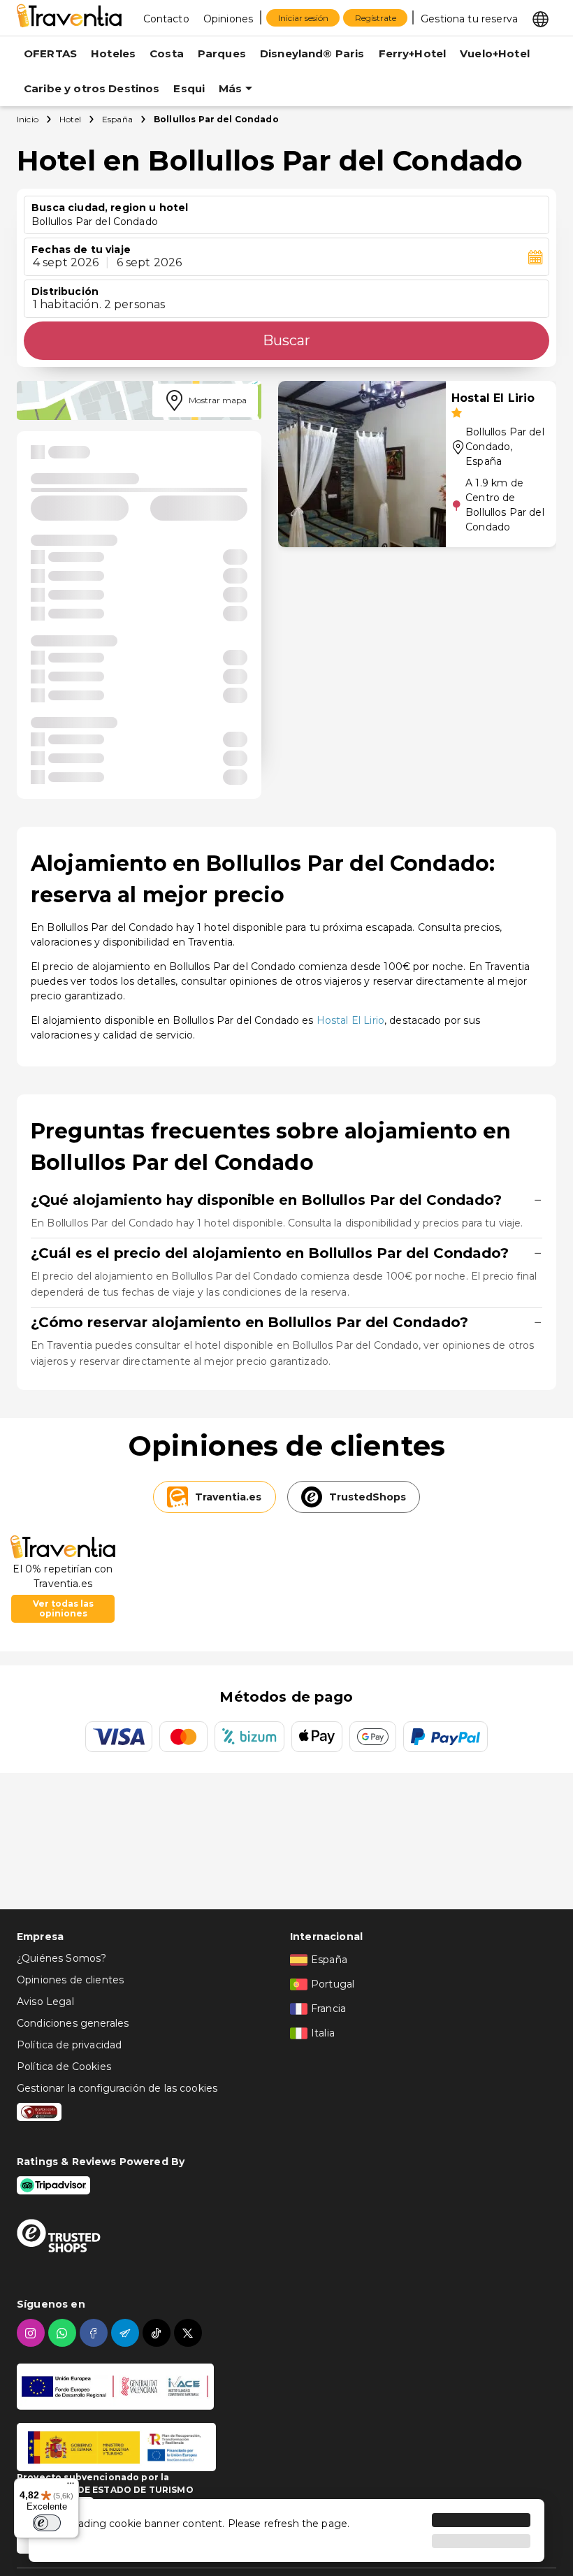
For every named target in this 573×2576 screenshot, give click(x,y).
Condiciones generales (73, 2023)
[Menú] (71, 2487)
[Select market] (541, 18)
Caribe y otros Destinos (92, 88)
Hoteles (113, 53)
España (117, 119)
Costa (167, 53)
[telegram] (127, 2333)
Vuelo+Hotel (495, 53)
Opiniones (228, 19)
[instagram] (32, 2333)
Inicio (28, 119)
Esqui (189, 88)
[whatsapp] (64, 2333)
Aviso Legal (45, 2002)
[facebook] (95, 2333)
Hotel (70, 119)
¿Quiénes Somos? (61, 1958)
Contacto (166, 19)
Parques (222, 53)
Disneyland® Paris (312, 53)
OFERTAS (50, 53)
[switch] (47, 2523)
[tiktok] (158, 2333)
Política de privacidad (69, 2045)
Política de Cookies (64, 2067)
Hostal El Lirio (350, 1020)
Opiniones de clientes (70, 1980)
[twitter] (190, 2333)
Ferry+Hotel (413, 53)
